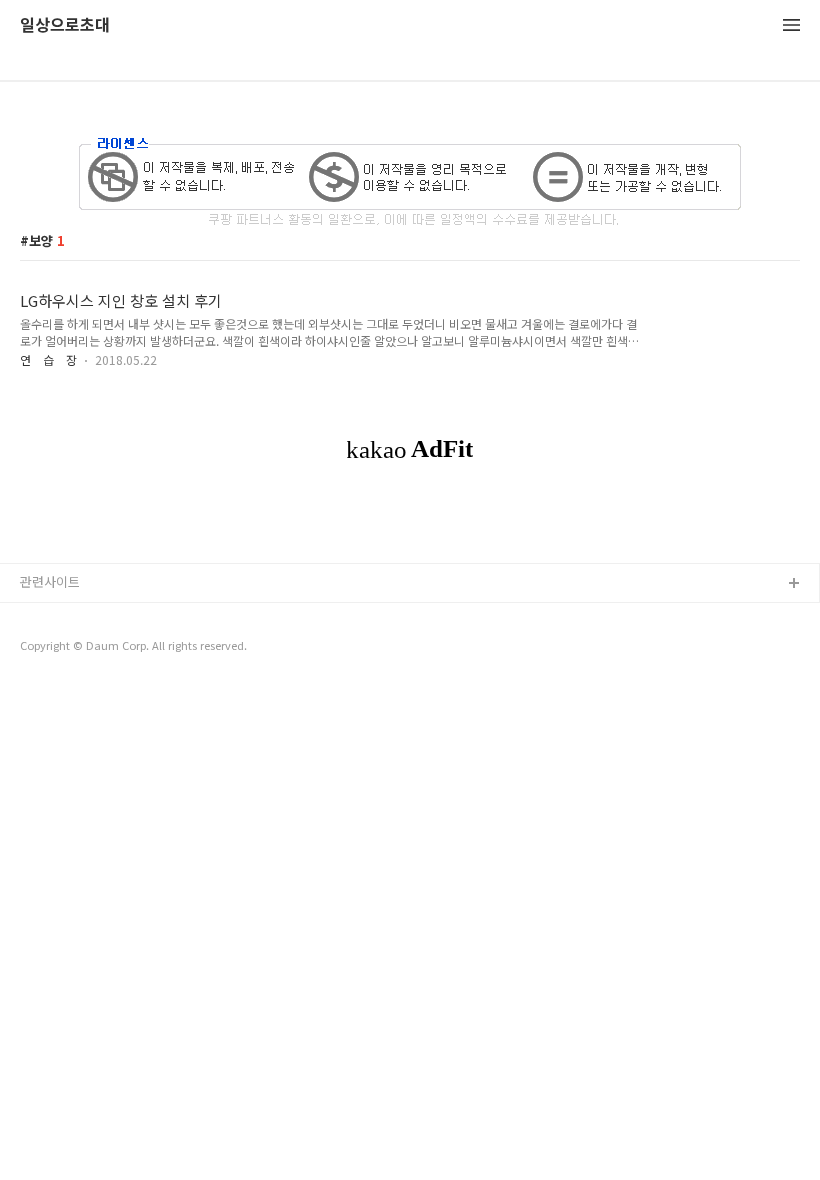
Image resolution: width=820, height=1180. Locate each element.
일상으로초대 (65, 25)
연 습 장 (48, 359)
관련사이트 (50, 581)
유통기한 (45, 616)
